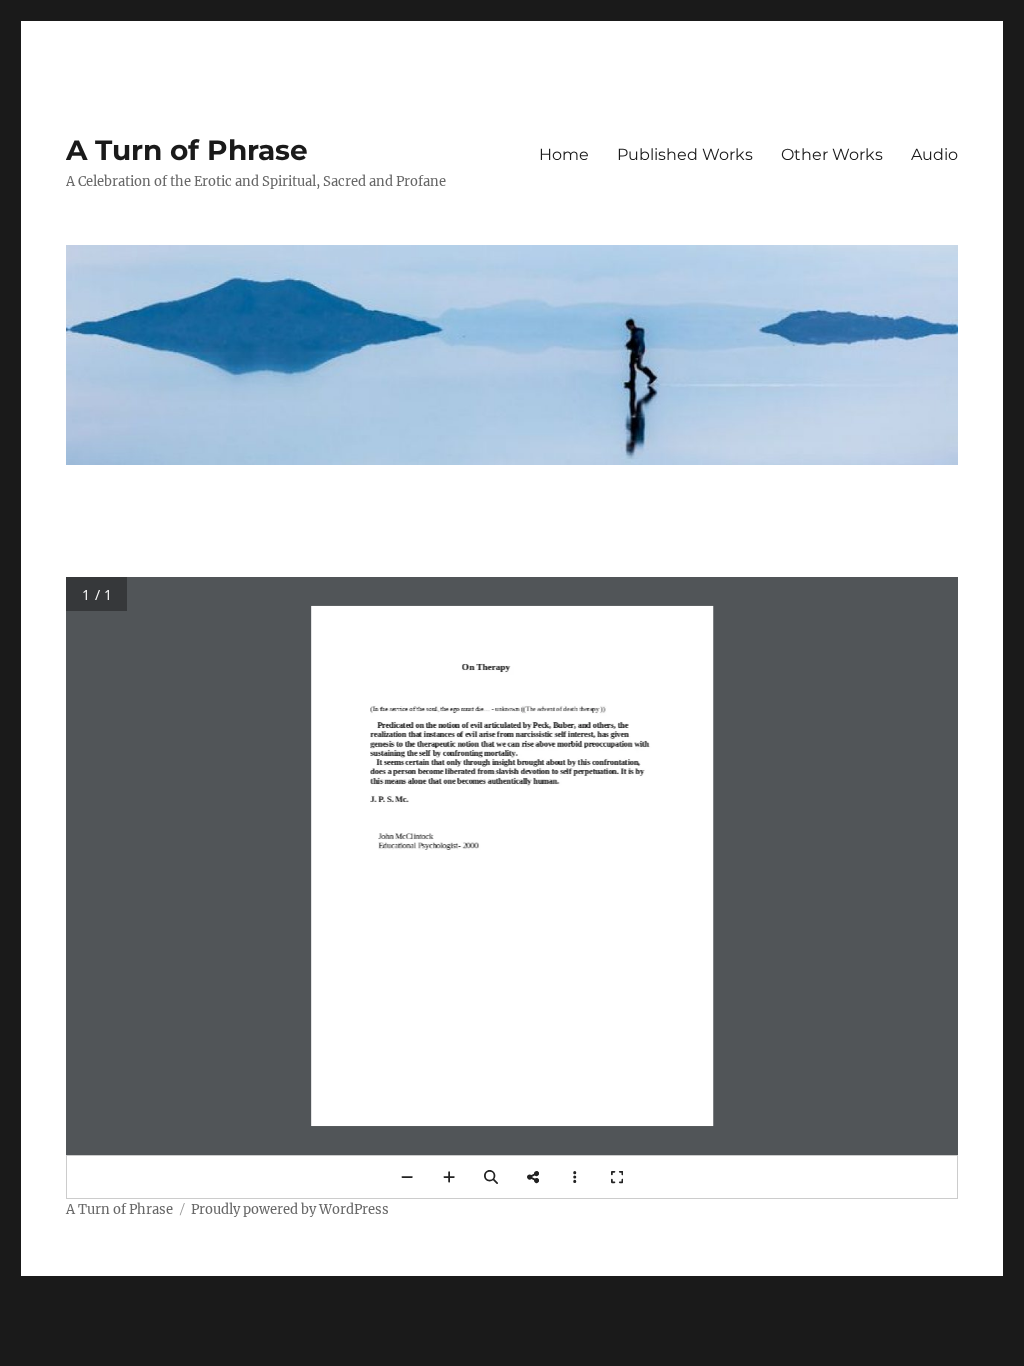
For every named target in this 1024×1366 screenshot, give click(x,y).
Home (564, 154)
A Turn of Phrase (187, 150)
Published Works (685, 154)
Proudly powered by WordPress (290, 1209)
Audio (934, 154)
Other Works (832, 154)
